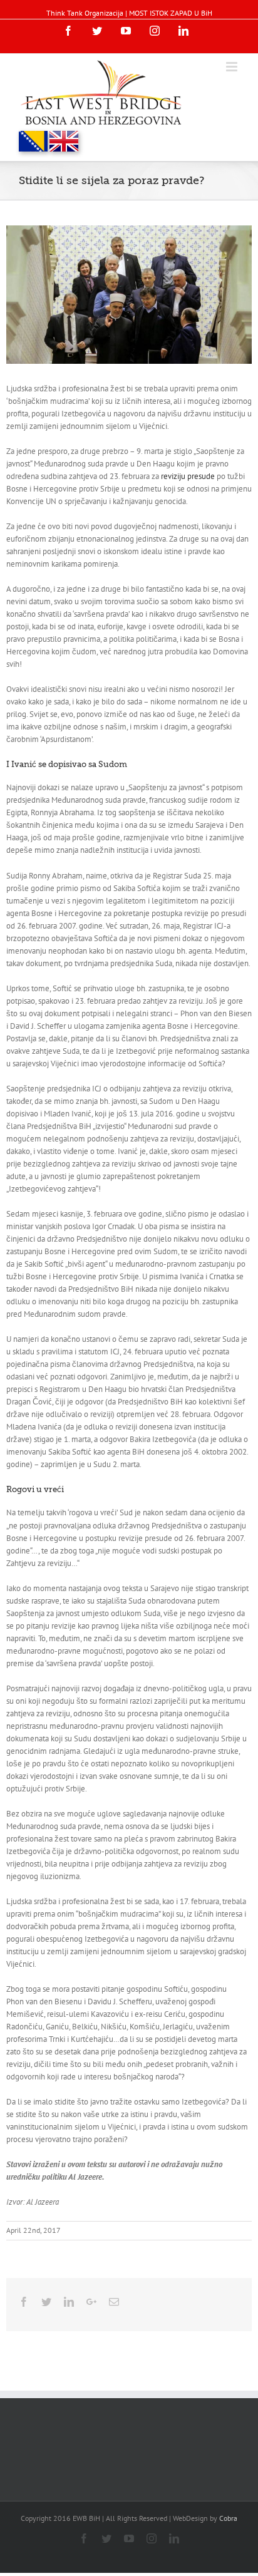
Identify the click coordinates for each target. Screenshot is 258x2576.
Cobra (228, 2518)
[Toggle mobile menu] (233, 67)
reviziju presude (188, 476)
